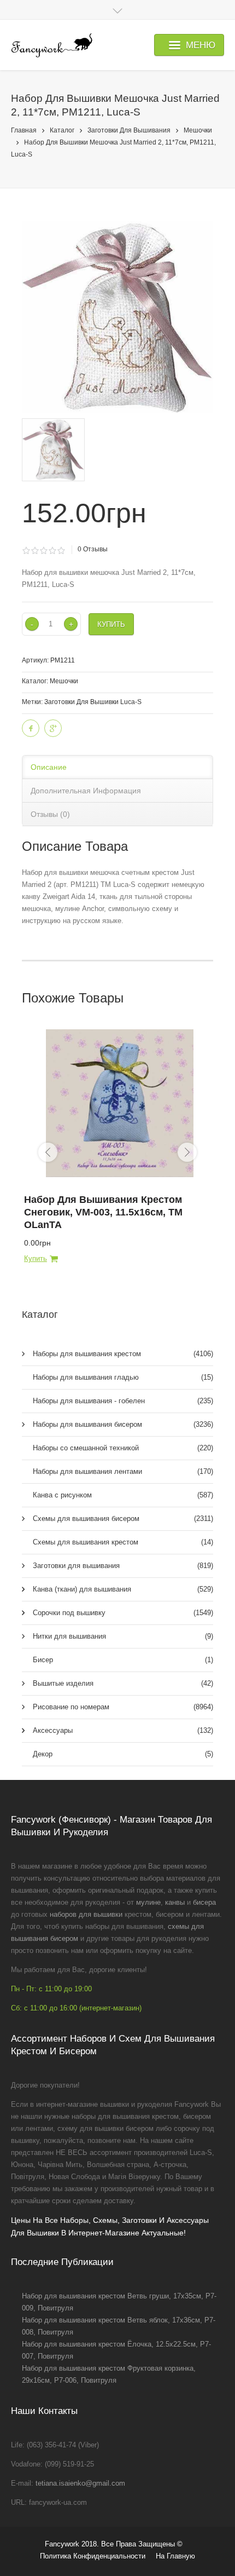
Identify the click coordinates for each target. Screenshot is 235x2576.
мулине (148, 1902)
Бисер (123, 1660)
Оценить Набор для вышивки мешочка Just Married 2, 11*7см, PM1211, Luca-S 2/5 (35, 551)
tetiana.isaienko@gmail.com (80, 2483)
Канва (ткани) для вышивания (123, 1589)
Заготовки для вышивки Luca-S (93, 702)
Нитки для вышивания (123, 1636)
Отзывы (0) (50, 814)
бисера (204, 1902)
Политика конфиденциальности (93, 2556)
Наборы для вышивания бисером (123, 1424)
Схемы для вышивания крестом (123, 1542)
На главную (175, 2556)
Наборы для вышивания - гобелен (123, 1401)
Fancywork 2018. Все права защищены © (114, 2544)
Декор (123, 1754)
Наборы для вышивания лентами (123, 1471)
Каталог (62, 130)
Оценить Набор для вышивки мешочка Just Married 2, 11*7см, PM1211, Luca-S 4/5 (52, 551)
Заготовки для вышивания (129, 130)
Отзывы (93, 549)
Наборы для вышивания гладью (123, 1377)
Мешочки (198, 130)
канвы (175, 1902)
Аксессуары (123, 1730)
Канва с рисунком (123, 1495)
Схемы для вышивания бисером (123, 1518)
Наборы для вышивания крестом (123, 1354)
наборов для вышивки (86, 1914)
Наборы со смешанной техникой (123, 1448)
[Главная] (52, 45)
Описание (49, 767)
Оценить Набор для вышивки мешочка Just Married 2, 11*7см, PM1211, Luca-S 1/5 (26, 551)
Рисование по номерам (123, 1707)
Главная (24, 130)
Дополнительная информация (86, 791)
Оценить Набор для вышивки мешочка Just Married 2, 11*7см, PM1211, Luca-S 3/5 (43, 551)
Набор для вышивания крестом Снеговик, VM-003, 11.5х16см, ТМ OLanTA (103, 1212)
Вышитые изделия (123, 1683)
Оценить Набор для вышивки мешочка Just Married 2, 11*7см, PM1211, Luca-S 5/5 (61, 551)
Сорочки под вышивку (123, 1613)
